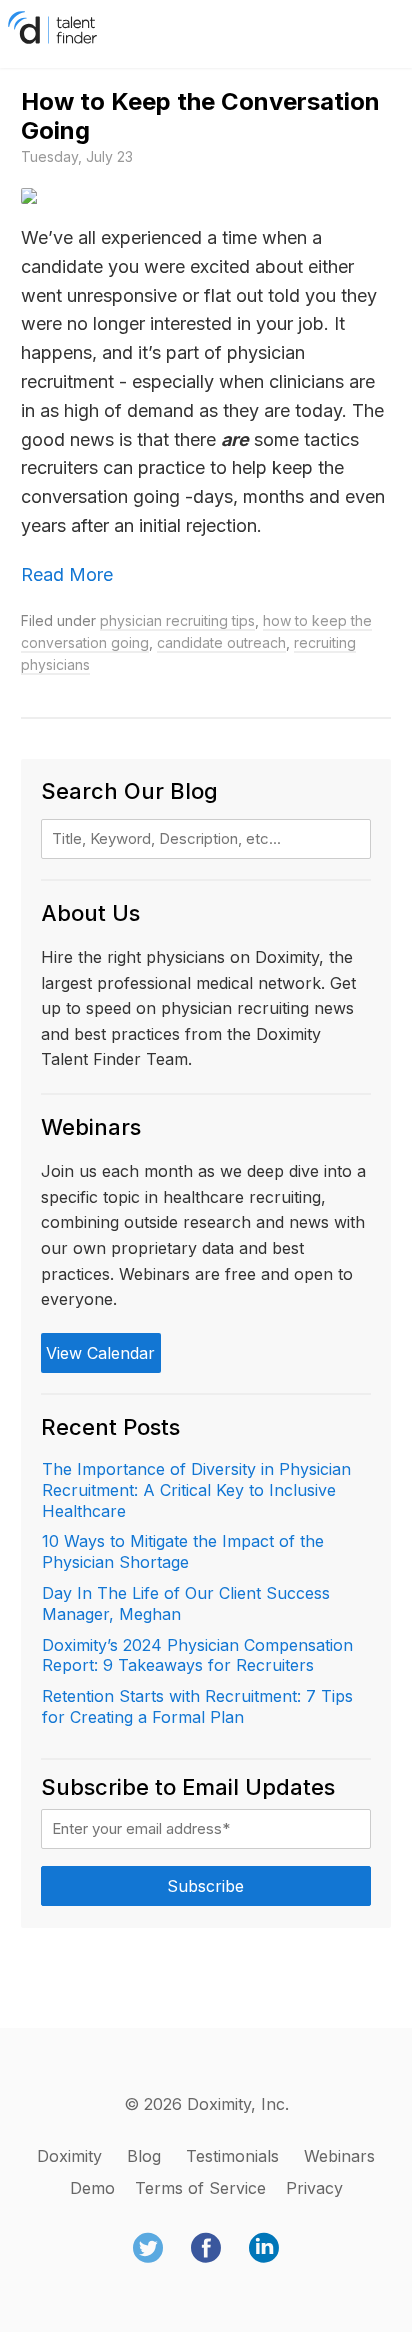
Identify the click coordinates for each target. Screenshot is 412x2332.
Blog (144, 2156)
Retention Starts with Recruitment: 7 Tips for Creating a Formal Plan (197, 1706)
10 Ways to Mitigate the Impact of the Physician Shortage (183, 1551)
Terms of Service (200, 2188)
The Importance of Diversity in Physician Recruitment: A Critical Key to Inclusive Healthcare (196, 1490)
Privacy (314, 2188)
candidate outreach (221, 642)
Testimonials (232, 2156)
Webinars (339, 2156)
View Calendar (100, 1353)
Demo (92, 2188)
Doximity (69, 2156)
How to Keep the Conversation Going (200, 116)
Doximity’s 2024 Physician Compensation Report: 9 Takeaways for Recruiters (197, 1655)
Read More (67, 574)
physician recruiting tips (177, 620)
